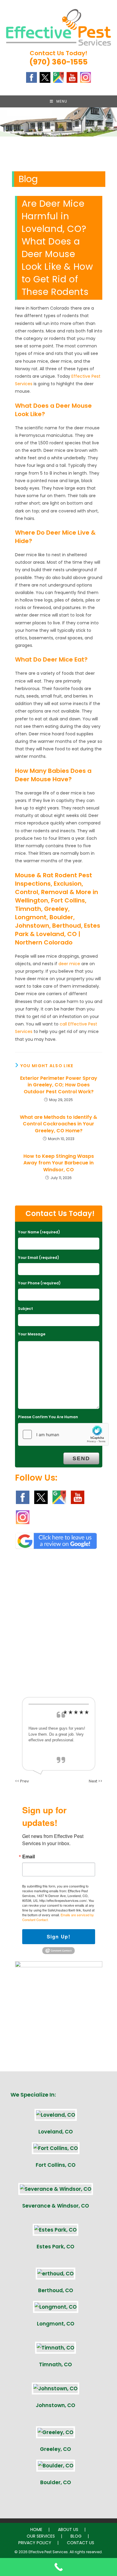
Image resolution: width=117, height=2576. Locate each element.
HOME (36, 2529)
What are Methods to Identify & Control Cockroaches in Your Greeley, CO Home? (58, 1124)
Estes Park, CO (55, 2247)
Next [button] (109, 149)
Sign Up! (59, 1937)
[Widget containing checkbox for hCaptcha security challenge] (63, 1434)
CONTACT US (81, 2543)
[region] (58, 151)
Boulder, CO (56, 2482)
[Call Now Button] (58, 2567)
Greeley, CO (55, 2449)
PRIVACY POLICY (35, 2543)
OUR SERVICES (41, 2536)
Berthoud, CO (56, 2290)
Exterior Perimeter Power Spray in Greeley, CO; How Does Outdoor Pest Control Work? (59, 1085)
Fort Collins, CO (56, 2165)
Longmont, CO (56, 2324)
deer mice (69, 964)
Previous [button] (7, 149)
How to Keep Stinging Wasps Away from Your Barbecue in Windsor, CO (59, 1163)
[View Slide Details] (58, 151)
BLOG (76, 2536)
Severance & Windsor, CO (56, 2206)
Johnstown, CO (55, 2405)
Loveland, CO (56, 2132)
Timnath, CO (55, 2364)
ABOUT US (68, 2529)
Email (28, 1857)
